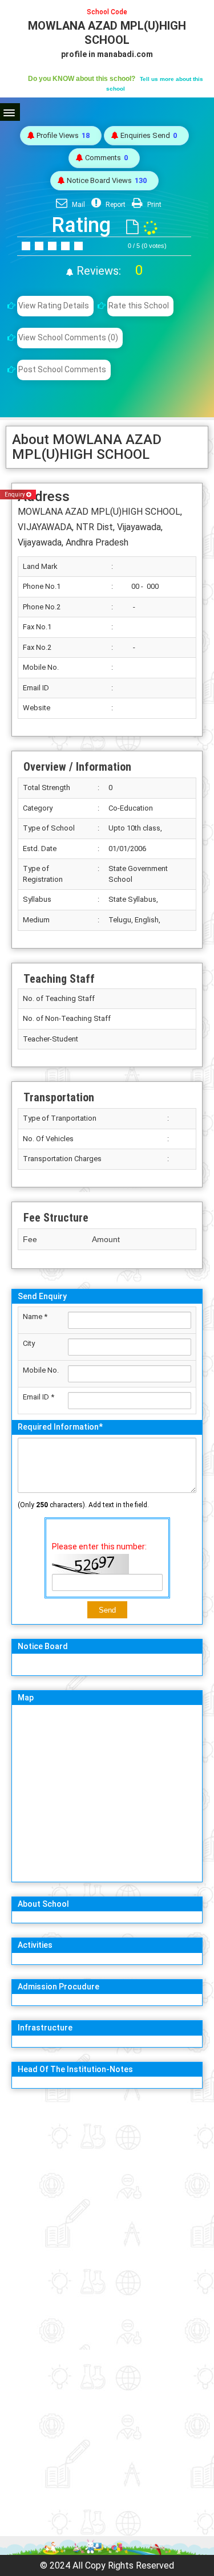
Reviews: (108, 271)
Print (154, 205)
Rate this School (139, 306)
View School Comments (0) (68, 337)
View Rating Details (54, 306)
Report (115, 205)
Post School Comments (62, 369)
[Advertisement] (107, 2204)
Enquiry (15, 495)
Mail (78, 205)
